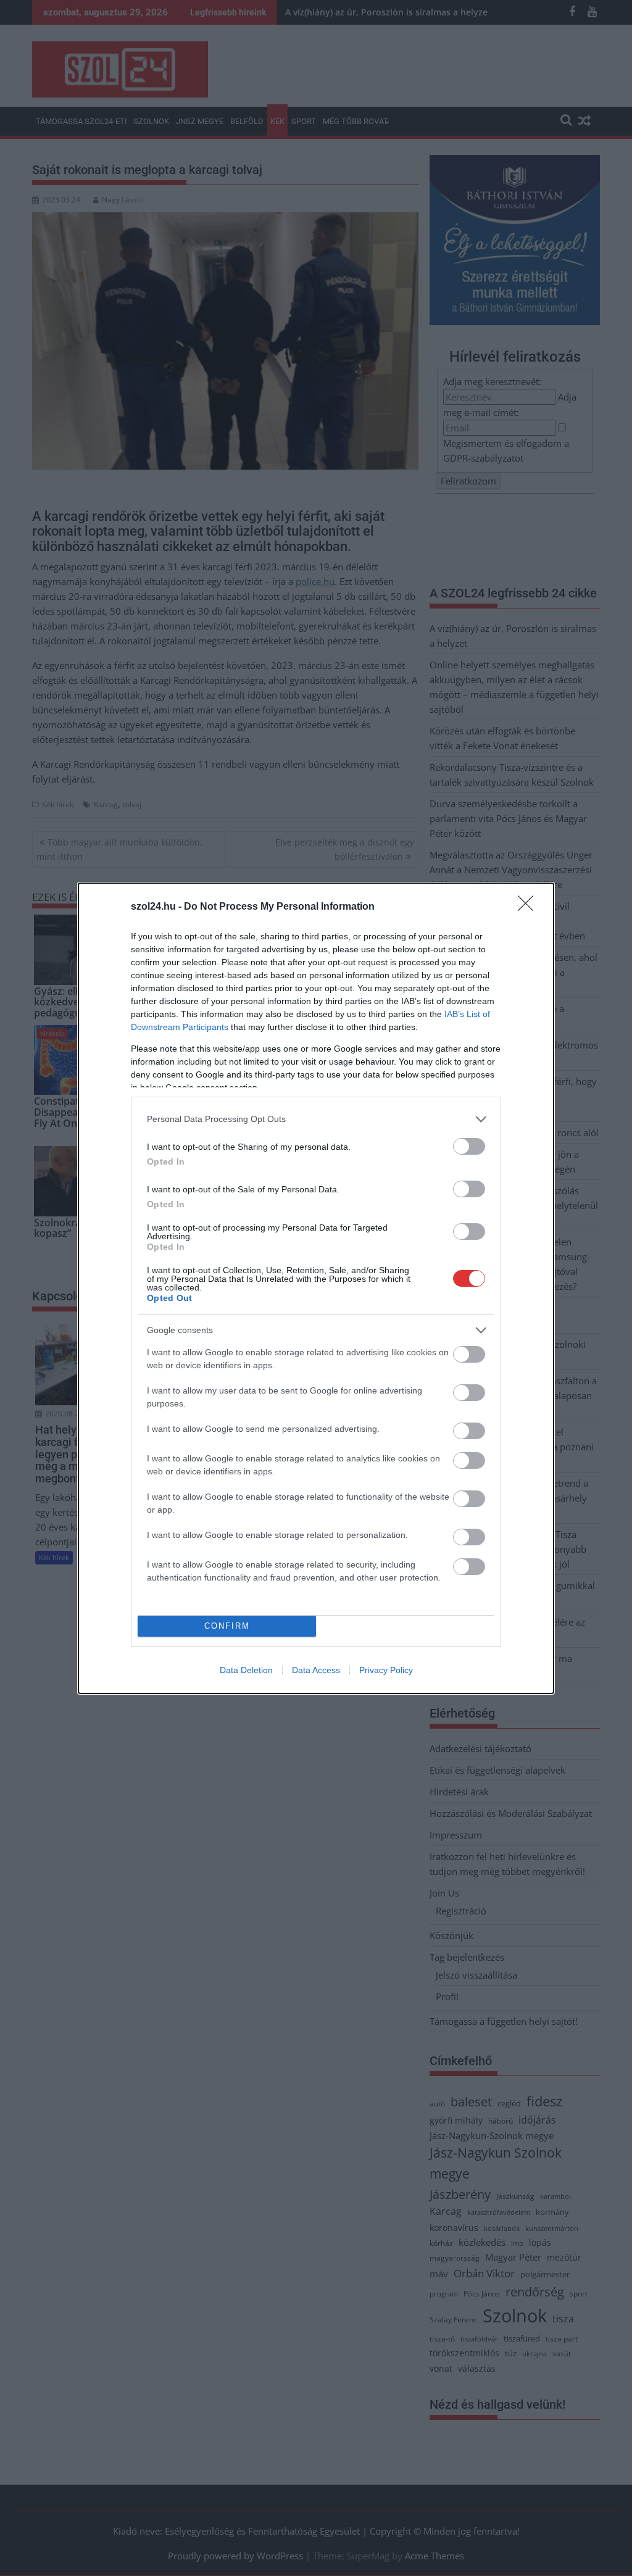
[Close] (530, 907)
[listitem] (316, 1119)
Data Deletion (246, 1670)
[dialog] (316, 1288)
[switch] (469, 1146)
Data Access (316, 1670)
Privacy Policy (386, 1670)
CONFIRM (227, 1626)
